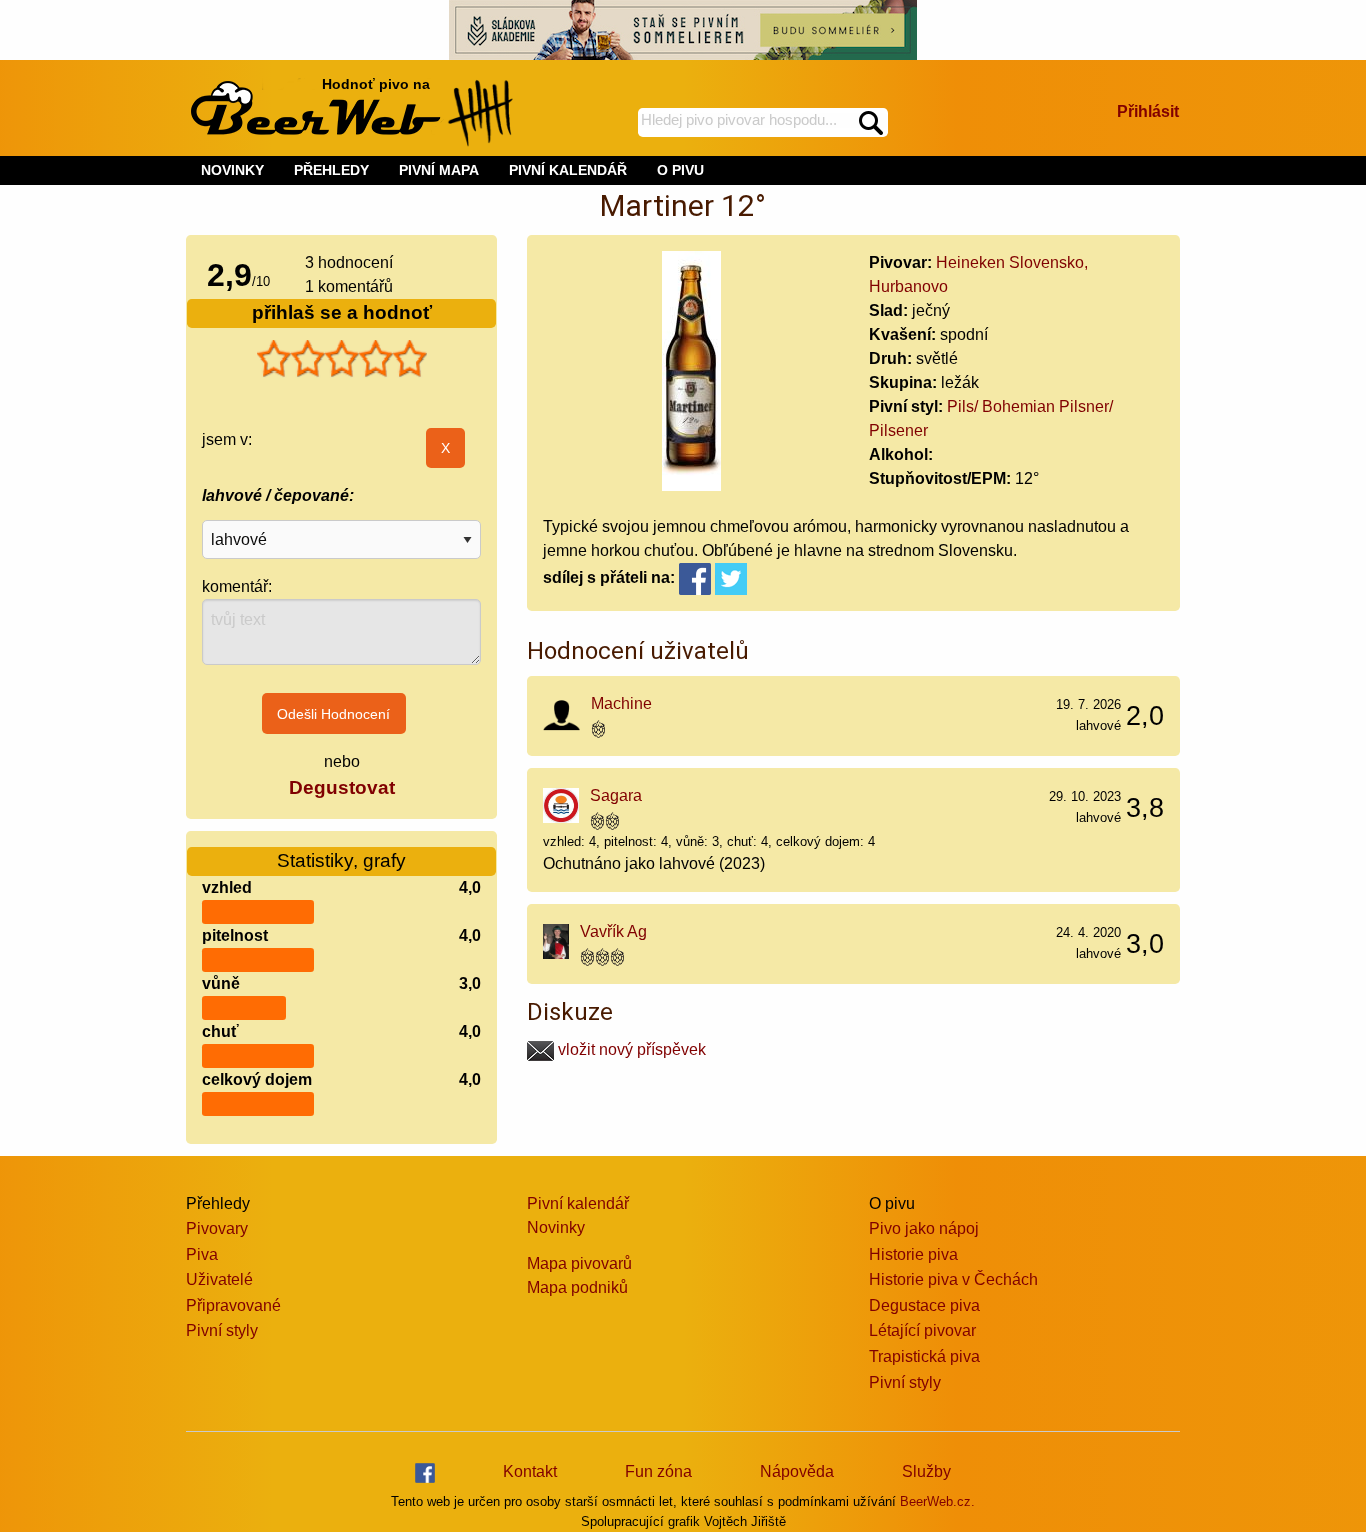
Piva (202, 1254)
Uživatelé (219, 1279)
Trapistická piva (924, 1356)
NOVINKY (232, 170)
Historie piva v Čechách (953, 1279)
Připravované (233, 1305)
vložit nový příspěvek (630, 1049)
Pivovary (217, 1228)
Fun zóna (658, 1471)
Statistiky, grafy (341, 860)
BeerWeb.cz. (937, 1501)
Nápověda (797, 1471)
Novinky (556, 1227)
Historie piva (913, 1254)
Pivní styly (222, 1330)
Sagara (616, 795)
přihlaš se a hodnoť (342, 312)
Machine (621, 703)
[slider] (342, 359)
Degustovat (342, 787)
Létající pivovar (922, 1330)
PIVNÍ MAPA (439, 170)
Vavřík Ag (613, 931)
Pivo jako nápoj (924, 1228)
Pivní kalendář (578, 1203)
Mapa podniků (577, 1287)
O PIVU (680, 170)
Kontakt (530, 1471)
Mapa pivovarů (579, 1263)
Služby (926, 1471)
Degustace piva (924, 1305)
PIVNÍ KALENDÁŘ (568, 170)
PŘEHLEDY (331, 170)
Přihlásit (1148, 111)
